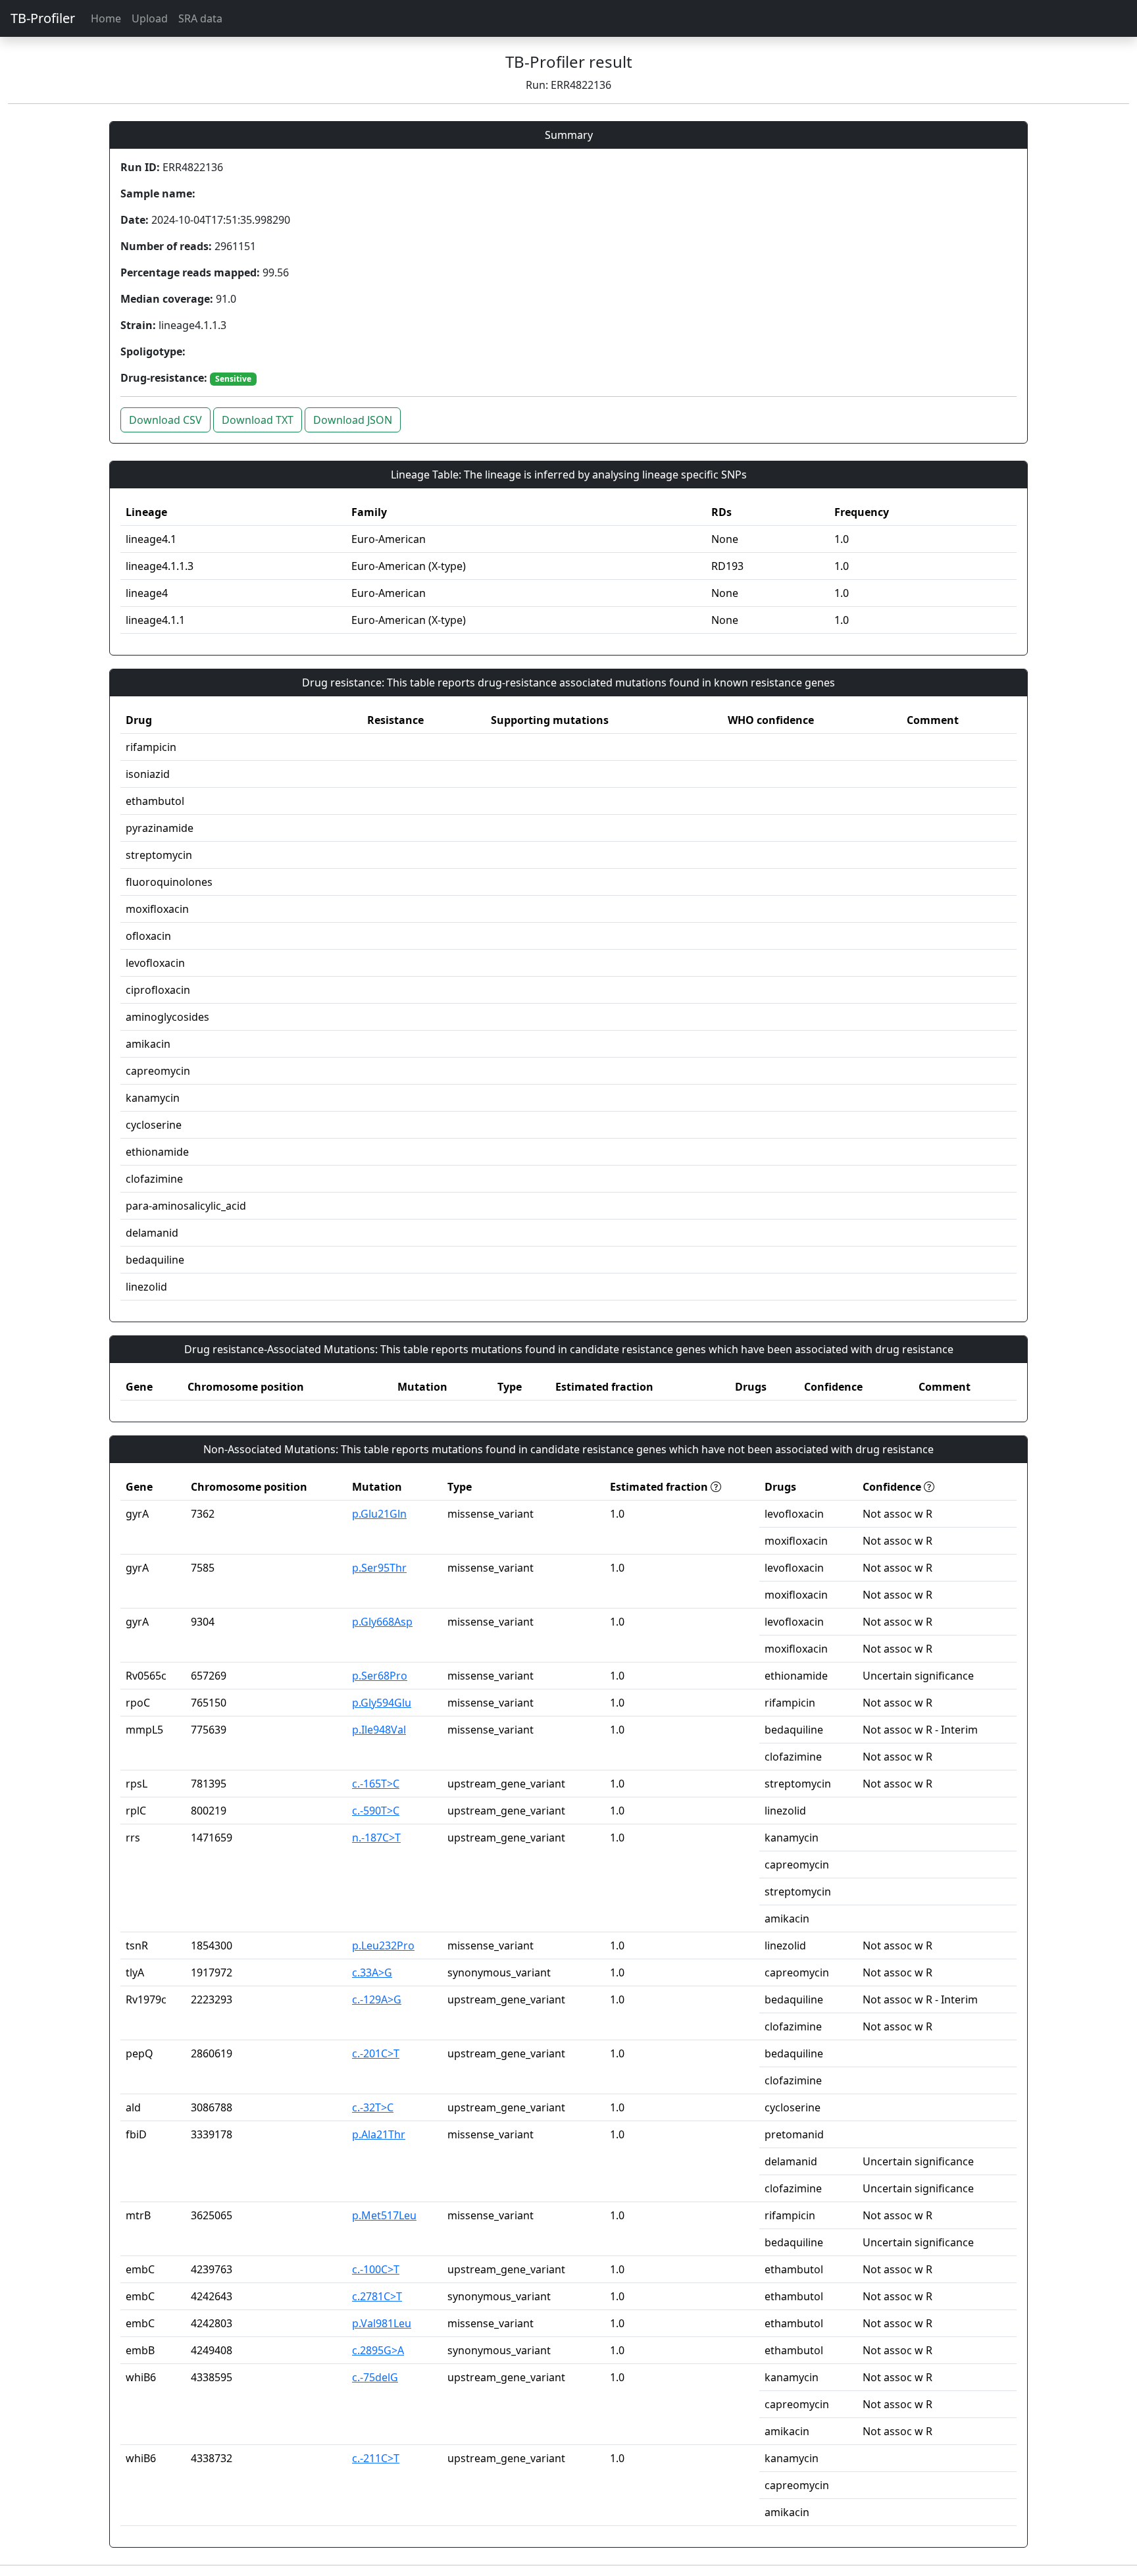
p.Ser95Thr (379, 1568)
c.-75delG (375, 2377)
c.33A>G (372, 1972)
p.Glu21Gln (379, 1514)
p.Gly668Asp (382, 1622)
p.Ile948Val (379, 1730)
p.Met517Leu (384, 2215)
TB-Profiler (43, 18)
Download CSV (165, 420)
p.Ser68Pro (380, 1676)
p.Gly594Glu (382, 1703)
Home (106, 18)
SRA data (200, 18)
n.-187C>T (376, 1838)
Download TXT (258, 420)
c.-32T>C (373, 2107)
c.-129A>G (377, 1999)
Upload (150, 18)
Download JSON (353, 420)
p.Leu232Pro (383, 1945)
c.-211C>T (376, 2458)
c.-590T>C (376, 1811)
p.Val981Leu (382, 2323)
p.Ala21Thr (379, 2134)
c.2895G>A (378, 2350)
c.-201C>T (376, 2053)
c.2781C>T (377, 2296)
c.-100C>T (376, 2269)
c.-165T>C (376, 1784)
